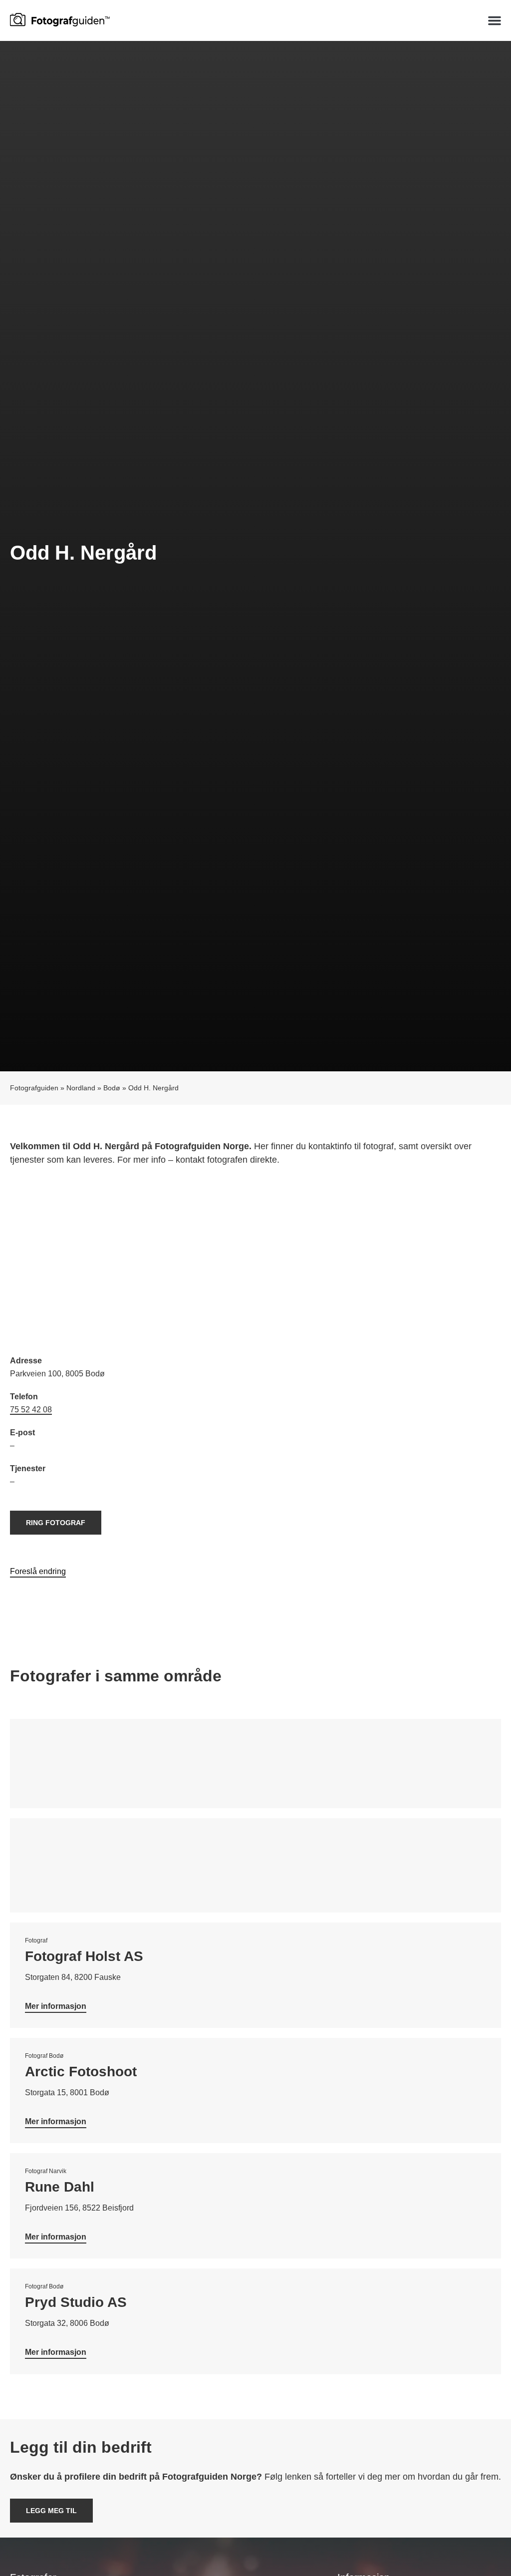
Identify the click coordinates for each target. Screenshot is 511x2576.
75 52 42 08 (31, 1410)
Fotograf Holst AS (84, 1956)
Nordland (81, 1088)
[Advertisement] (255, 1262)
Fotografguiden (34, 1088)
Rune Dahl (60, 2187)
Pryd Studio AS (76, 2302)
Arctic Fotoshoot (81, 2072)
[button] (495, 20)
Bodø (112, 1088)
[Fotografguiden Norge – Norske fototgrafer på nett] (60, 19)
